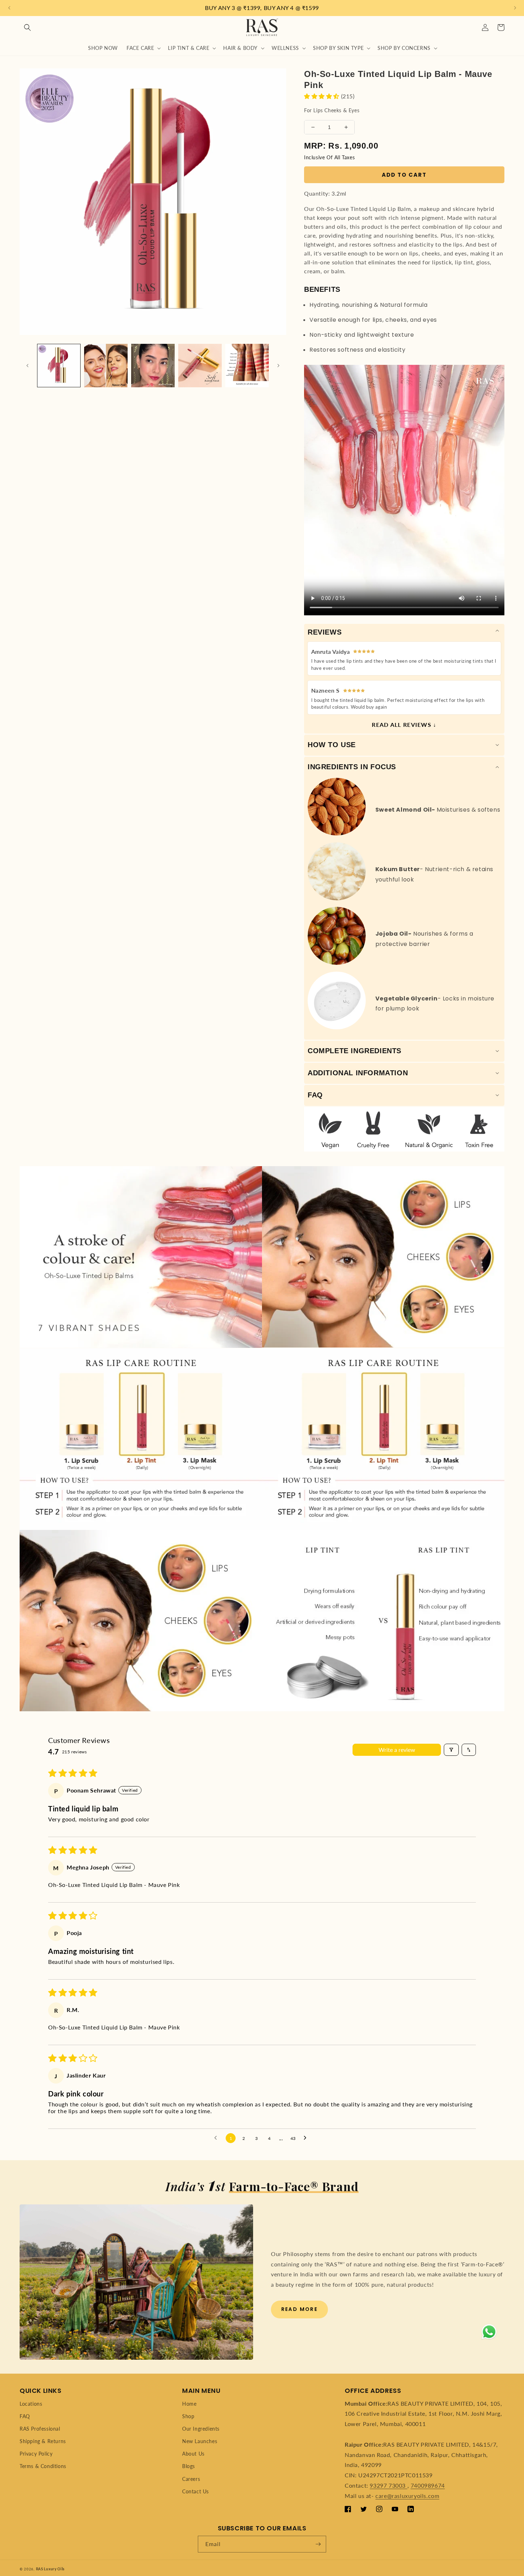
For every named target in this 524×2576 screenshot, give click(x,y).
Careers (191, 2479)
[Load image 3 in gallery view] (153, 366)
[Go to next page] (307, 2138)
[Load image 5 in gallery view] (247, 366)
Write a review (397, 1750)
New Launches (200, 2441)
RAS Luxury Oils (50, 2569)
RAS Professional (40, 2429)
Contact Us (196, 2491)
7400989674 (428, 2485)
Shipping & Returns (43, 2441)
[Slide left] (27, 366)
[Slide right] (278, 366)
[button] (27, 27)
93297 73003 (388, 2485)
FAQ (25, 2416)
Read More (300, 2309)
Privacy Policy (36, 2454)
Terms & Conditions (43, 2466)
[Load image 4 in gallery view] (200, 366)
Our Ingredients (201, 2429)
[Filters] (451, 1750)
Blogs (189, 2466)
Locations (31, 2404)
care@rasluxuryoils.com (407, 2496)
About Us (193, 2454)
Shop (188, 2416)
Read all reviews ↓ (404, 725)
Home (189, 2404)
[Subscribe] (318, 2544)
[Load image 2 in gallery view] (106, 366)
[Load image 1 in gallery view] (59, 366)
